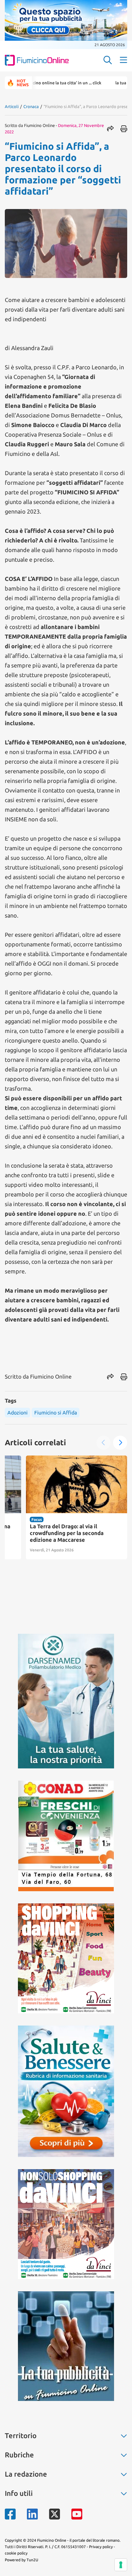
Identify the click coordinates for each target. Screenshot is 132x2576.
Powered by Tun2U (21, 2560)
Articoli (12, 106)
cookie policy (16, 2553)
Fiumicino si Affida (56, 1413)
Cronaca (31, 106)
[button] (120, 1443)
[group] (55, 1507)
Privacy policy (101, 2547)
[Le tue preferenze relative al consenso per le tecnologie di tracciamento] (121, 2565)
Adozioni (17, 1413)
